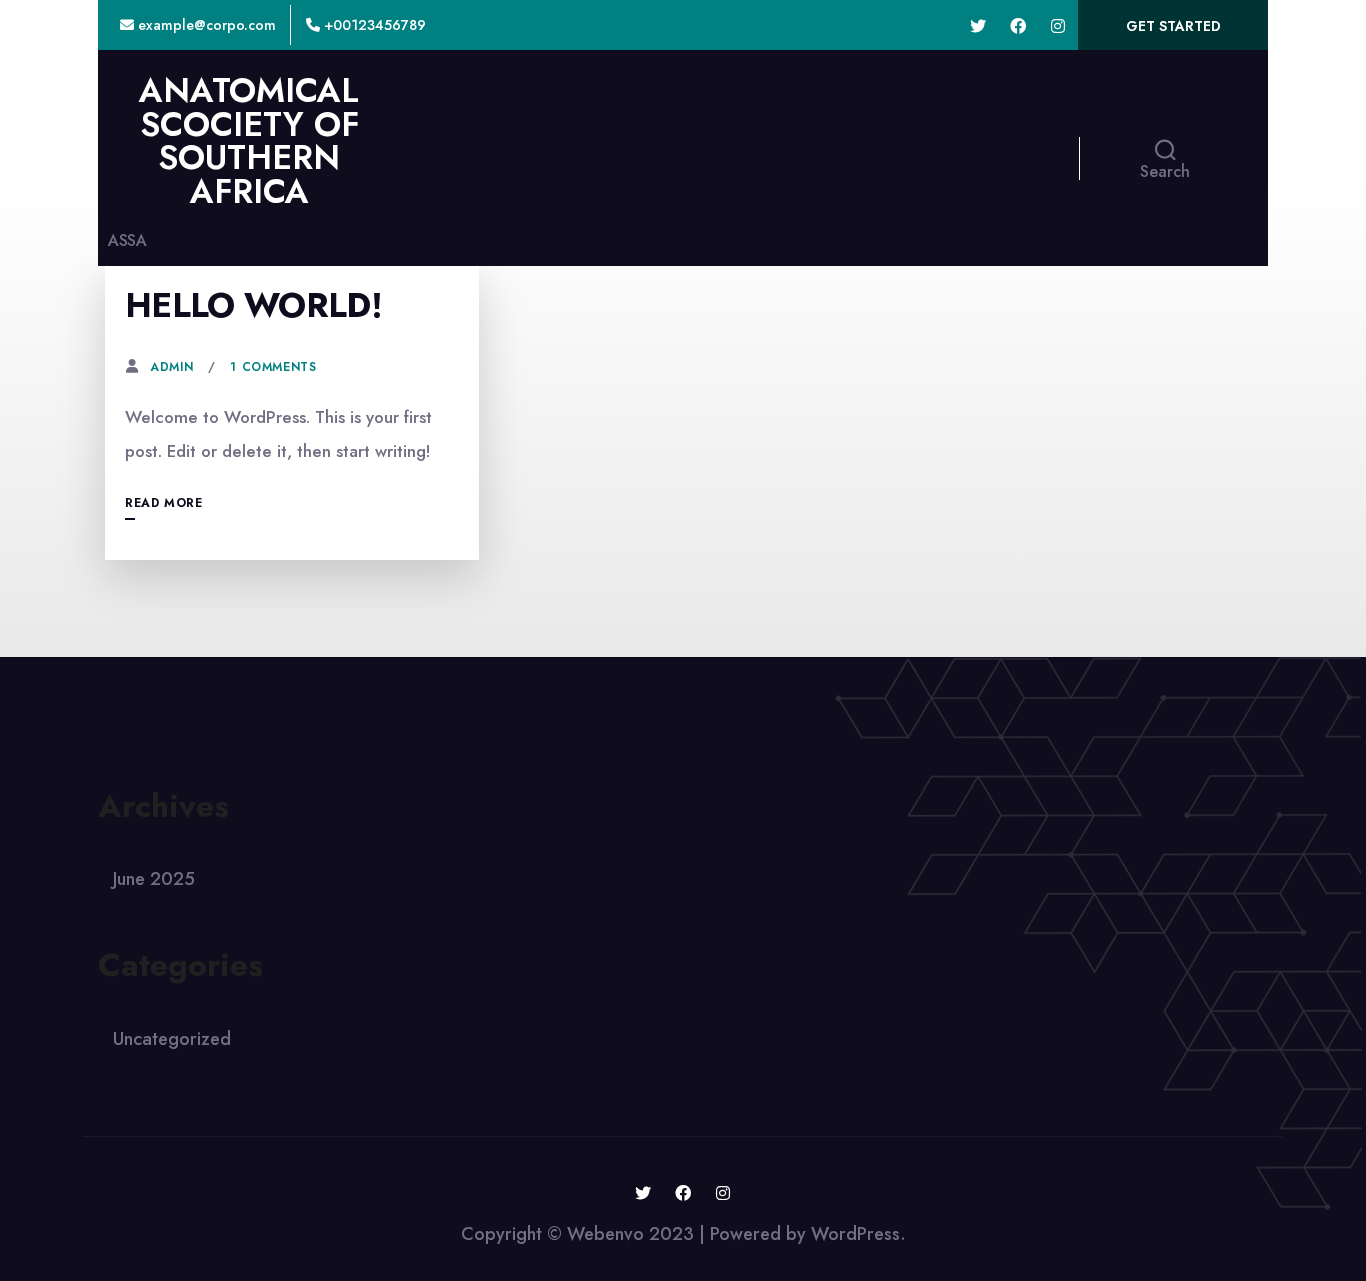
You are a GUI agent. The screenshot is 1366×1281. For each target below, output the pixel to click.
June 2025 (154, 879)
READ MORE (163, 503)
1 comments (273, 367)
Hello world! (253, 305)
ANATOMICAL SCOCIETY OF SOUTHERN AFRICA (249, 141)
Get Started (1173, 26)
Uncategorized (172, 1039)
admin (171, 367)
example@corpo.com (205, 25)
